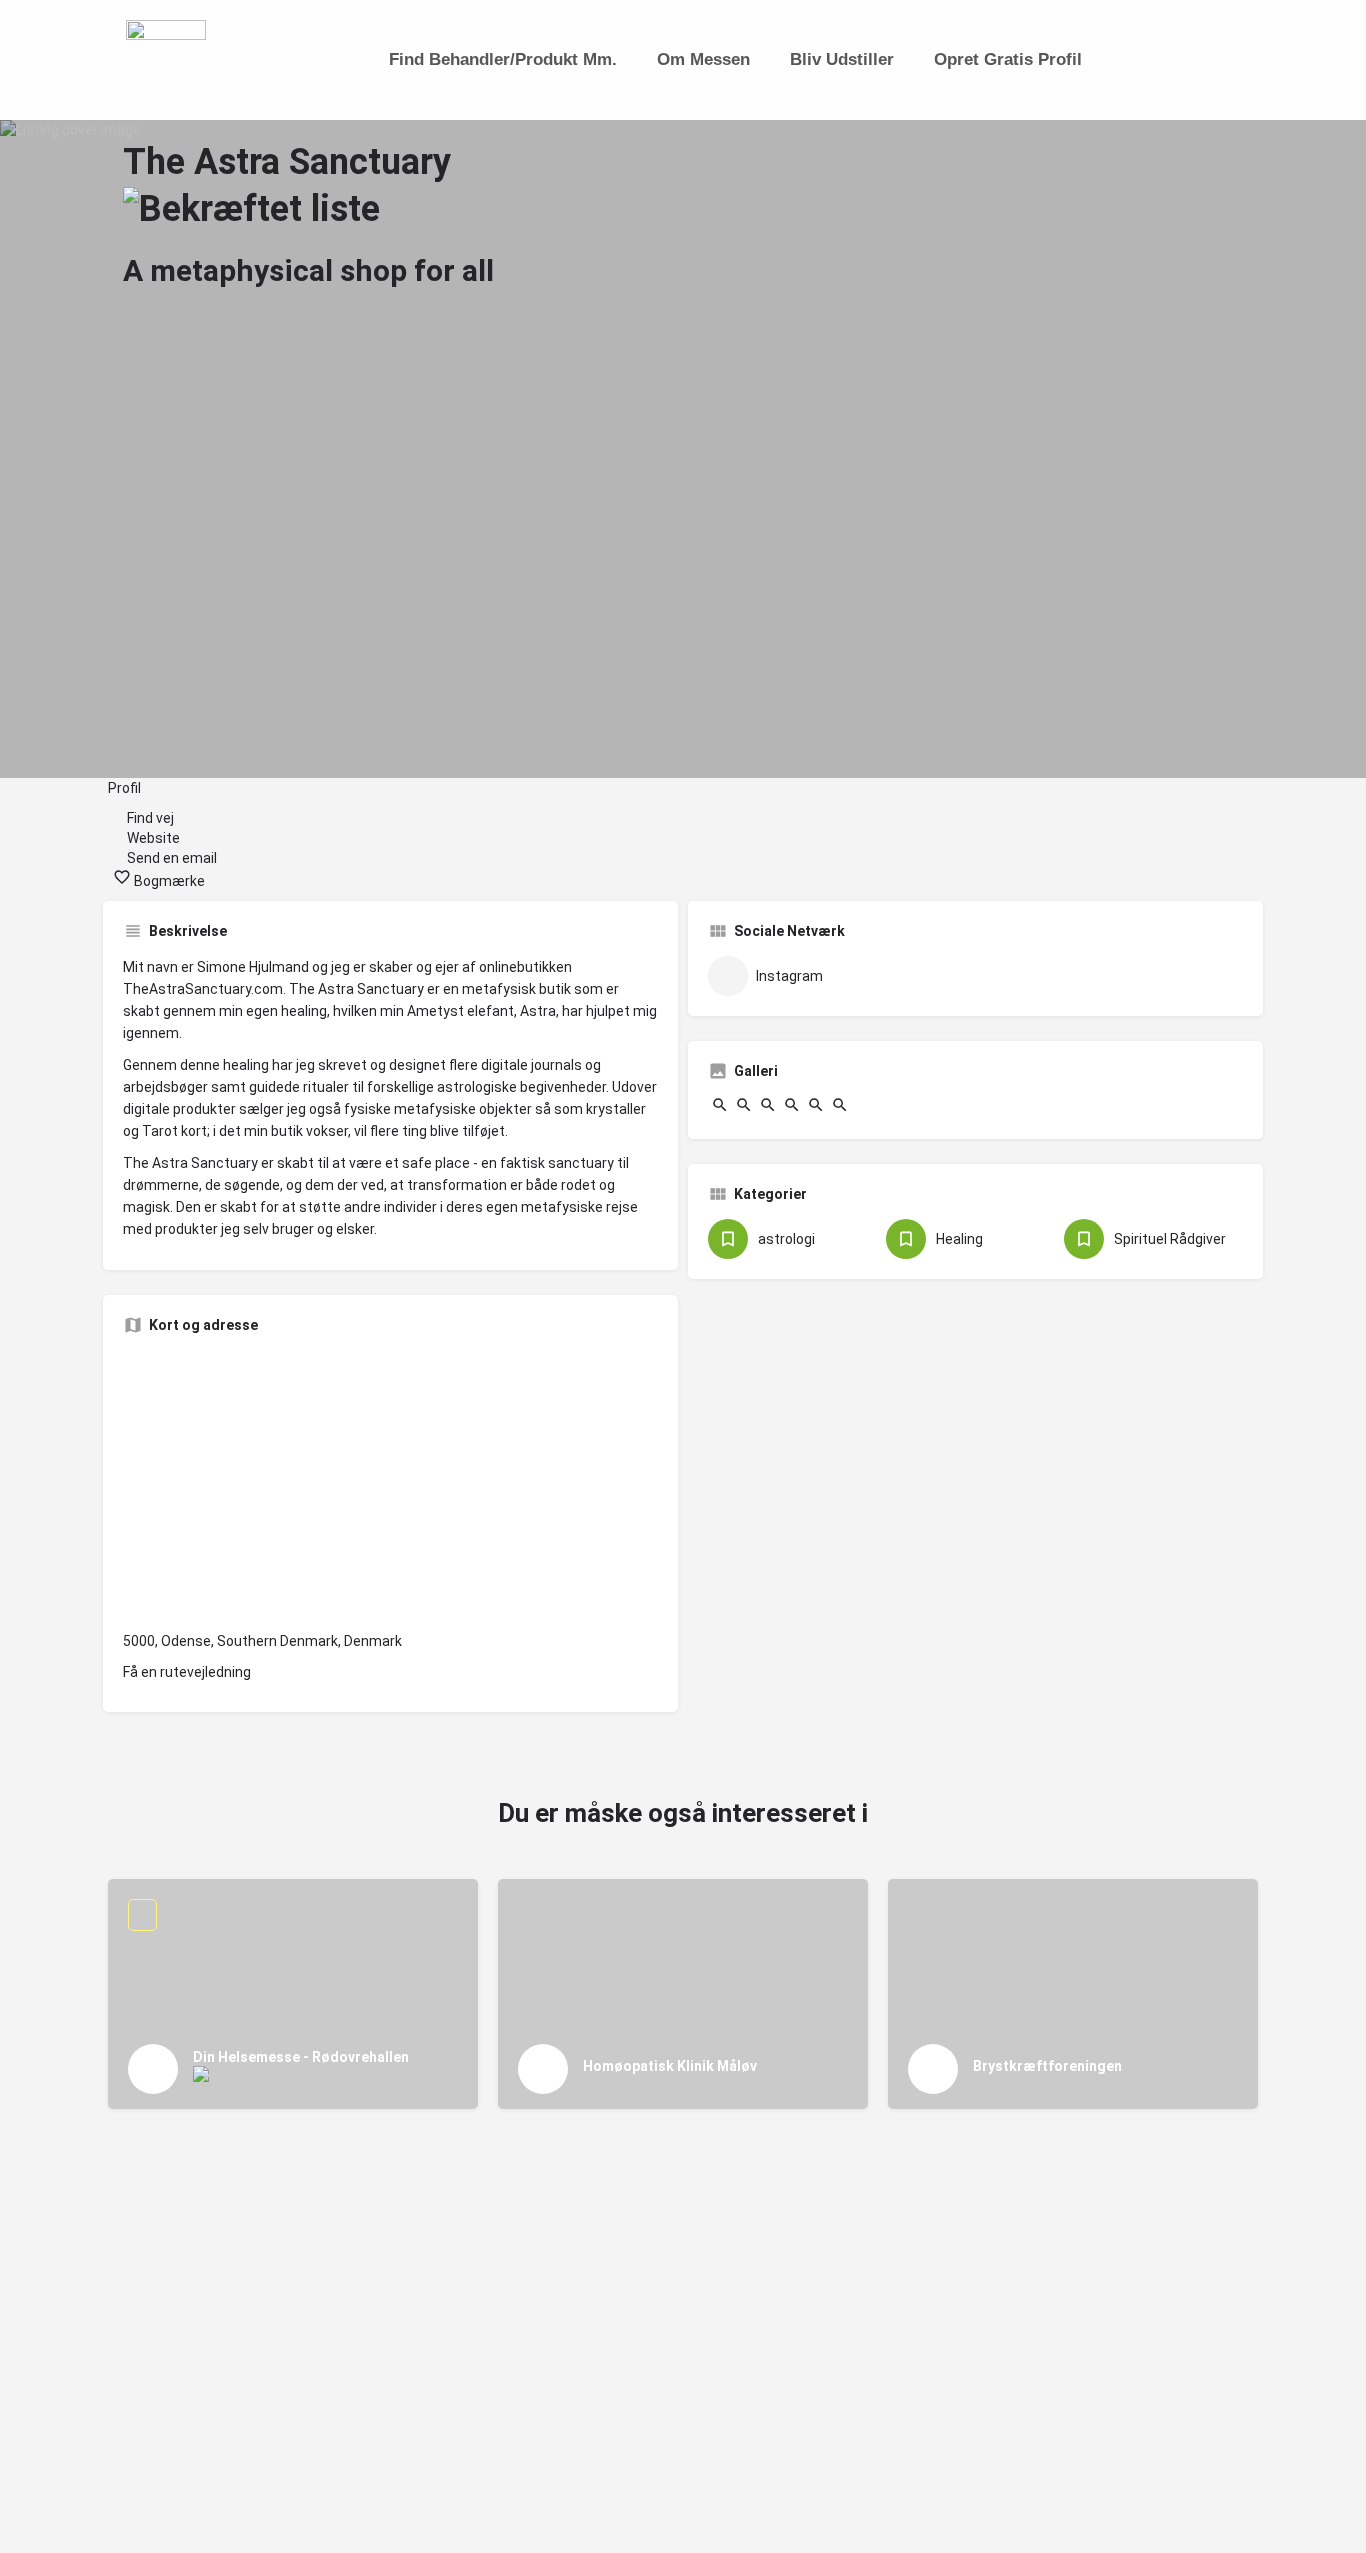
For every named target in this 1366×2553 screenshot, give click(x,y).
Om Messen (703, 59)
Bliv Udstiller (842, 59)
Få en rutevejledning (187, 1672)
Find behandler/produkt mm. (503, 59)
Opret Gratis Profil (1008, 59)
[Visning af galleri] (720, 1109)
